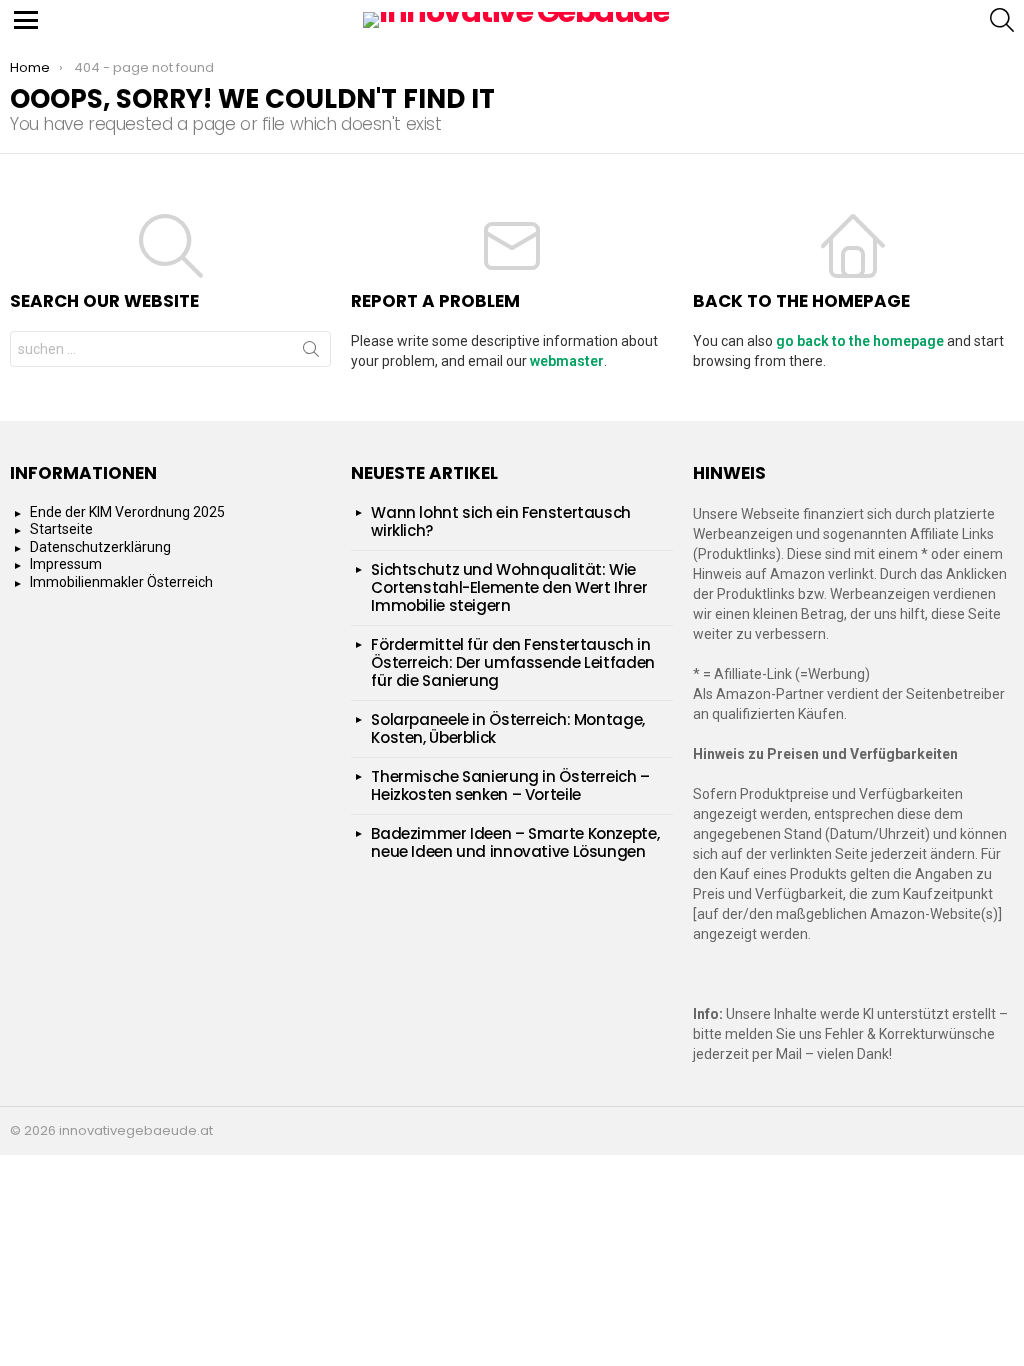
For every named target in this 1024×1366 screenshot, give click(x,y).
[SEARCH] (1002, 20)
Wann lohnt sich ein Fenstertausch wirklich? (501, 521)
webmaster (567, 361)
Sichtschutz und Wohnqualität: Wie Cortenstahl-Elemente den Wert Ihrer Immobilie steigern (509, 587)
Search (311, 353)
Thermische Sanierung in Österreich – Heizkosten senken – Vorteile (510, 785)
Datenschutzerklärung (100, 547)
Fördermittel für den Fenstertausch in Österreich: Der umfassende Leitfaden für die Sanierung (513, 662)
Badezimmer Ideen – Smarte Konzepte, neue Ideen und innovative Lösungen (515, 842)
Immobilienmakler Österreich (121, 582)
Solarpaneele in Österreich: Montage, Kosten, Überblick (508, 728)
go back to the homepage (860, 341)
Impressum (66, 564)
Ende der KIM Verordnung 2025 (127, 512)
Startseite (61, 529)
